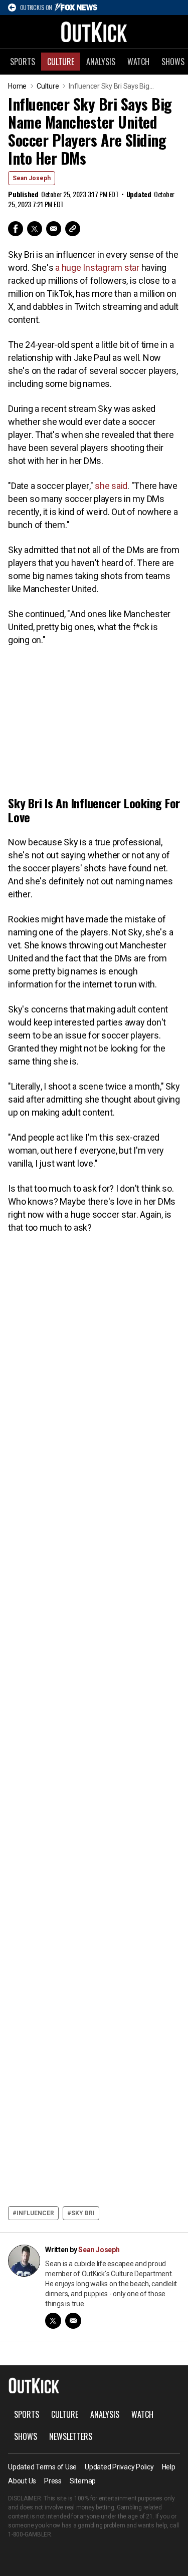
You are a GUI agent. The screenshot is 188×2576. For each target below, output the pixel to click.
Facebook (16, 229)
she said (111, 486)
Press (53, 2481)
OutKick (94, 32)
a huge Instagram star (97, 268)
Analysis (101, 62)
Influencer (35, 2213)
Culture (61, 62)
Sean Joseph (32, 178)
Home (17, 86)
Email (54, 229)
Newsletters (71, 2436)
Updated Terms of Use (42, 2467)
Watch (138, 62)
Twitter (35, 229)
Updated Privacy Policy (119, 2467)
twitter (53, 2321)
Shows (26, 2436)
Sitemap (83, 2481)
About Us (22, 2481)
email (73, 2321)
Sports (23, 62)
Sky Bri (83, 2213)
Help (169, 2467)
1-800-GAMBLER (30, 2534)
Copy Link (73, 229)
